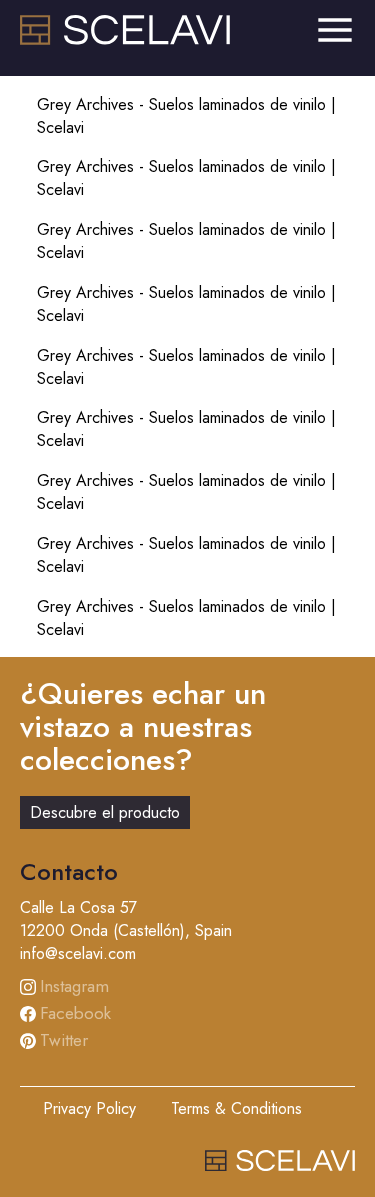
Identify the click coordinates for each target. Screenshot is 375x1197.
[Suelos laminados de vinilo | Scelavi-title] (125, 39)
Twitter (64, 1040)
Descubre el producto (105, 812)
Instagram (74, 986)
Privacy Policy (89, 1108)
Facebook (75, 1013)
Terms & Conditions (236, 1108)
